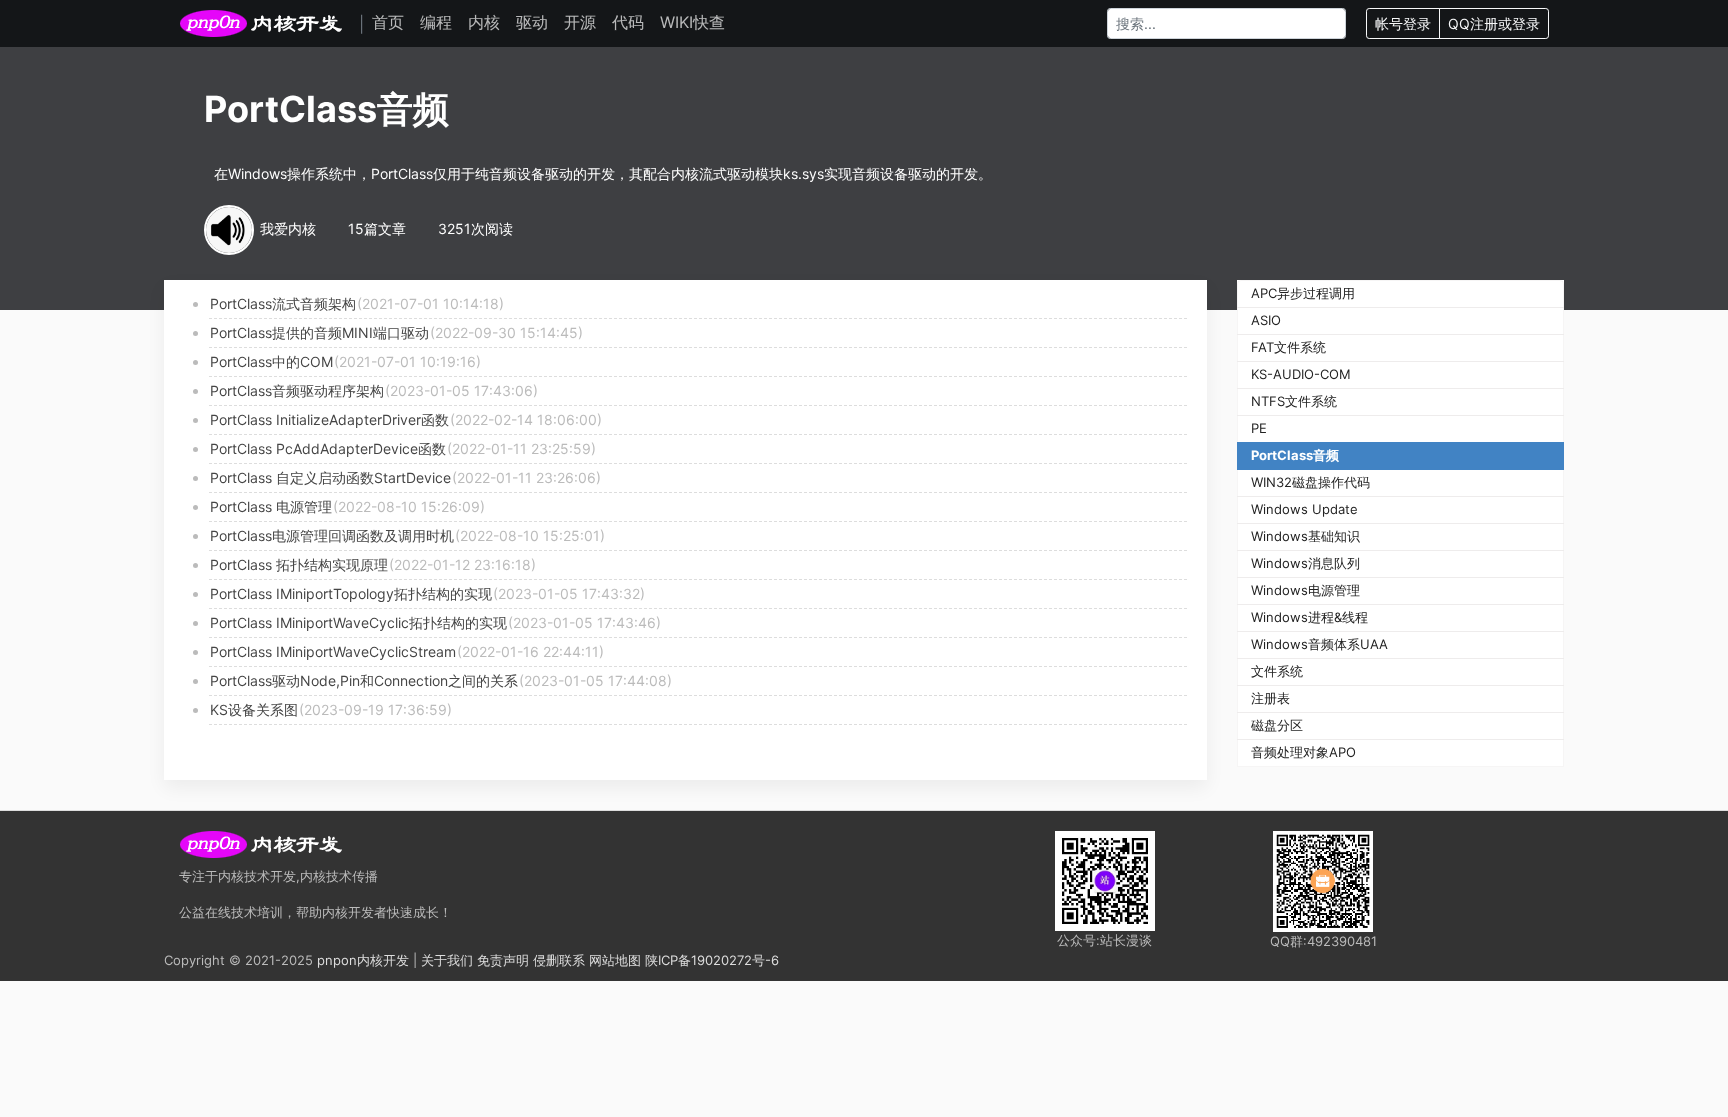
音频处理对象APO (1303, 752)
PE (1259, 428)
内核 (484, 22)
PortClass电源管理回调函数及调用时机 (332, 535)
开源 (580, 22)
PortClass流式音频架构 (283, 303)
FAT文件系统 (1288, 347)
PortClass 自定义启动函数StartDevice (330, 477)
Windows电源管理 (1305, 590)
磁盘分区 (1277, 725)
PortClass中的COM (271, 361)
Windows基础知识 (1305, 536)
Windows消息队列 (1305, 563)
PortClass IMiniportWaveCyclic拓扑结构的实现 (358, 622)
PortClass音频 (1295, 455)
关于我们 (447, 960)
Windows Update (1304, 509)
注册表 (1270, 698)
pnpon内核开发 (363, 960)
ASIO (1266, 320)
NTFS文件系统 (1294, 401)
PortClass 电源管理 (271, 506)
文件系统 (1277, 671)
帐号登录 (1403, 23)
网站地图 (615, 960)
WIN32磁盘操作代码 (1310, 482)
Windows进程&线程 (1309, 617)
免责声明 (503, 960)
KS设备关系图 (254, 709)
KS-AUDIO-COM (1301, 374)
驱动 (532, 22)
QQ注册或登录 (1494, 23)
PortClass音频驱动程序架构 (297, 390)
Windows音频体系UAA (1319, 644)
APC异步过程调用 (1303, 293)
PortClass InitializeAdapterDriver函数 (329, 419)
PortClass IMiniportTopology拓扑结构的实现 (351, 593)
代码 (628, 22)
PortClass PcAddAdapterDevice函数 (328, 448)
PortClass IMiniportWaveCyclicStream (333, 651)
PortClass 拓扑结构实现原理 (299, 564)
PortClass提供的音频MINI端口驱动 (319, 332)
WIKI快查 (692, 22)
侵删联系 (559, 960)
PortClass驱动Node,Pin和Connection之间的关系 (364, 680)
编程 (436, 22)
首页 (388, 22)
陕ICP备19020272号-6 (712, 960)
